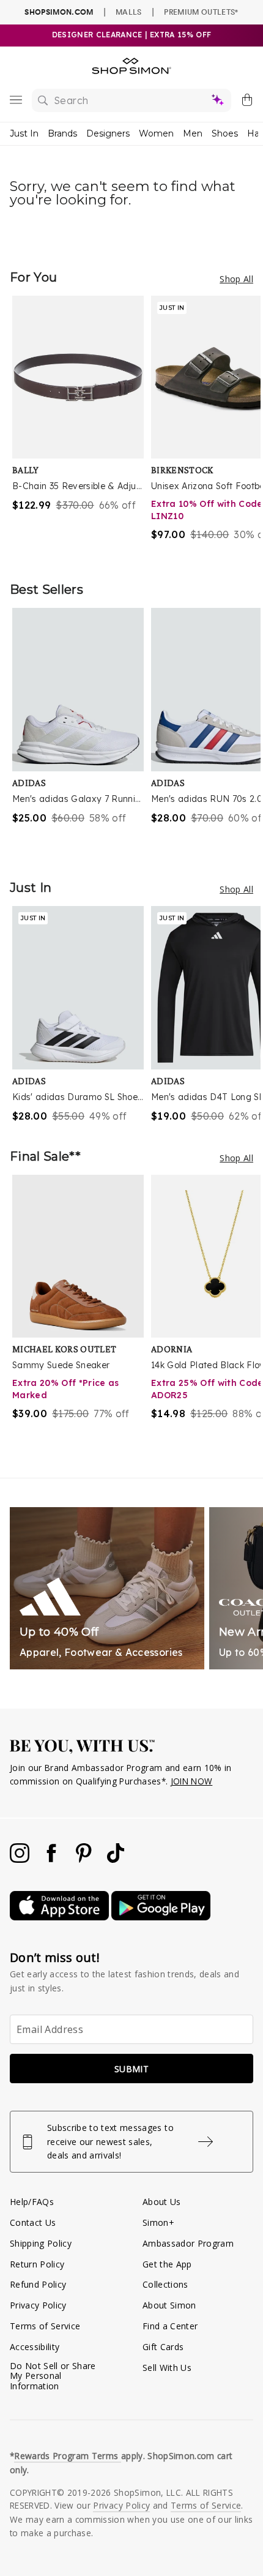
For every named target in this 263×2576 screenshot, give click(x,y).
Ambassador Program (188, 2243)
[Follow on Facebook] (53, 1859)
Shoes (225, 133)
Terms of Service (45, 2326)
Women (156, 133)
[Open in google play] (161, 1917)
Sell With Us (167, 2368)
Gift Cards (163, 2347)
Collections (165, 2284)
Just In (24, 133)
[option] (82, 426)
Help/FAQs (32, 2202)
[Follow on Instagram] (21, 1859)
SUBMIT (131, 2069)
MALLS (129, 12)
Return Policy (37, 2264)
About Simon (169, 2305)
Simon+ (158, 2222)
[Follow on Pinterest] (85, 1859)
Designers (108, 133)
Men (193, 133)
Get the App (167, 2264)
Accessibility (35, 2347)
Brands (62, 133)
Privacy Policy (38, 2305)
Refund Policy (38, 2284)
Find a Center (170, 2326)
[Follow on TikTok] (116, 1859)
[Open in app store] (61, 1917)
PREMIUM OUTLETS (201, 12)
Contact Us (33, 2222)
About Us (162, 2202)
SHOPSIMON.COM (59, 12)
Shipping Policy (41, 2243)
